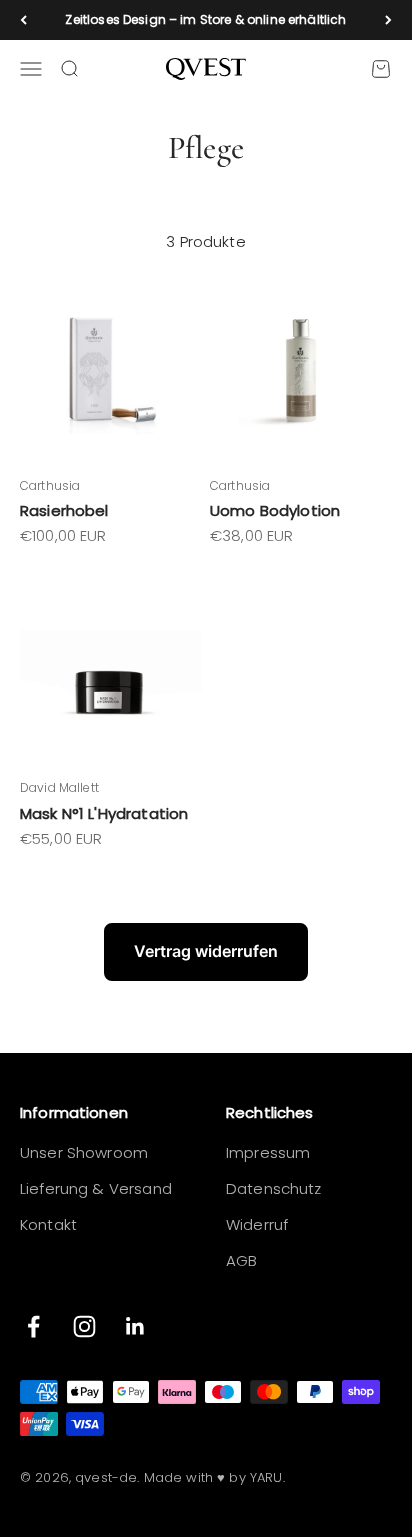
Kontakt (48, 1224)
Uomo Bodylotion (275, 510)
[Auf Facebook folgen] (33, 1326)
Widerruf (257, 1224)
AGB (241, 1260)
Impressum (268, 1152)
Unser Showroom (84, 1152)
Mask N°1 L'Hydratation (104, 813)
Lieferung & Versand (96, 1188)
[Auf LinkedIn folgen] (135, 1326)
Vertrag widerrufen (206, 951)
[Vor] (388, 20)
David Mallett (59, 787)
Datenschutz (274, 1188)
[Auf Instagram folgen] (84, 1326)
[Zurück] (23, 20)
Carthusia (50, 485)
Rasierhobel (64, 510)
